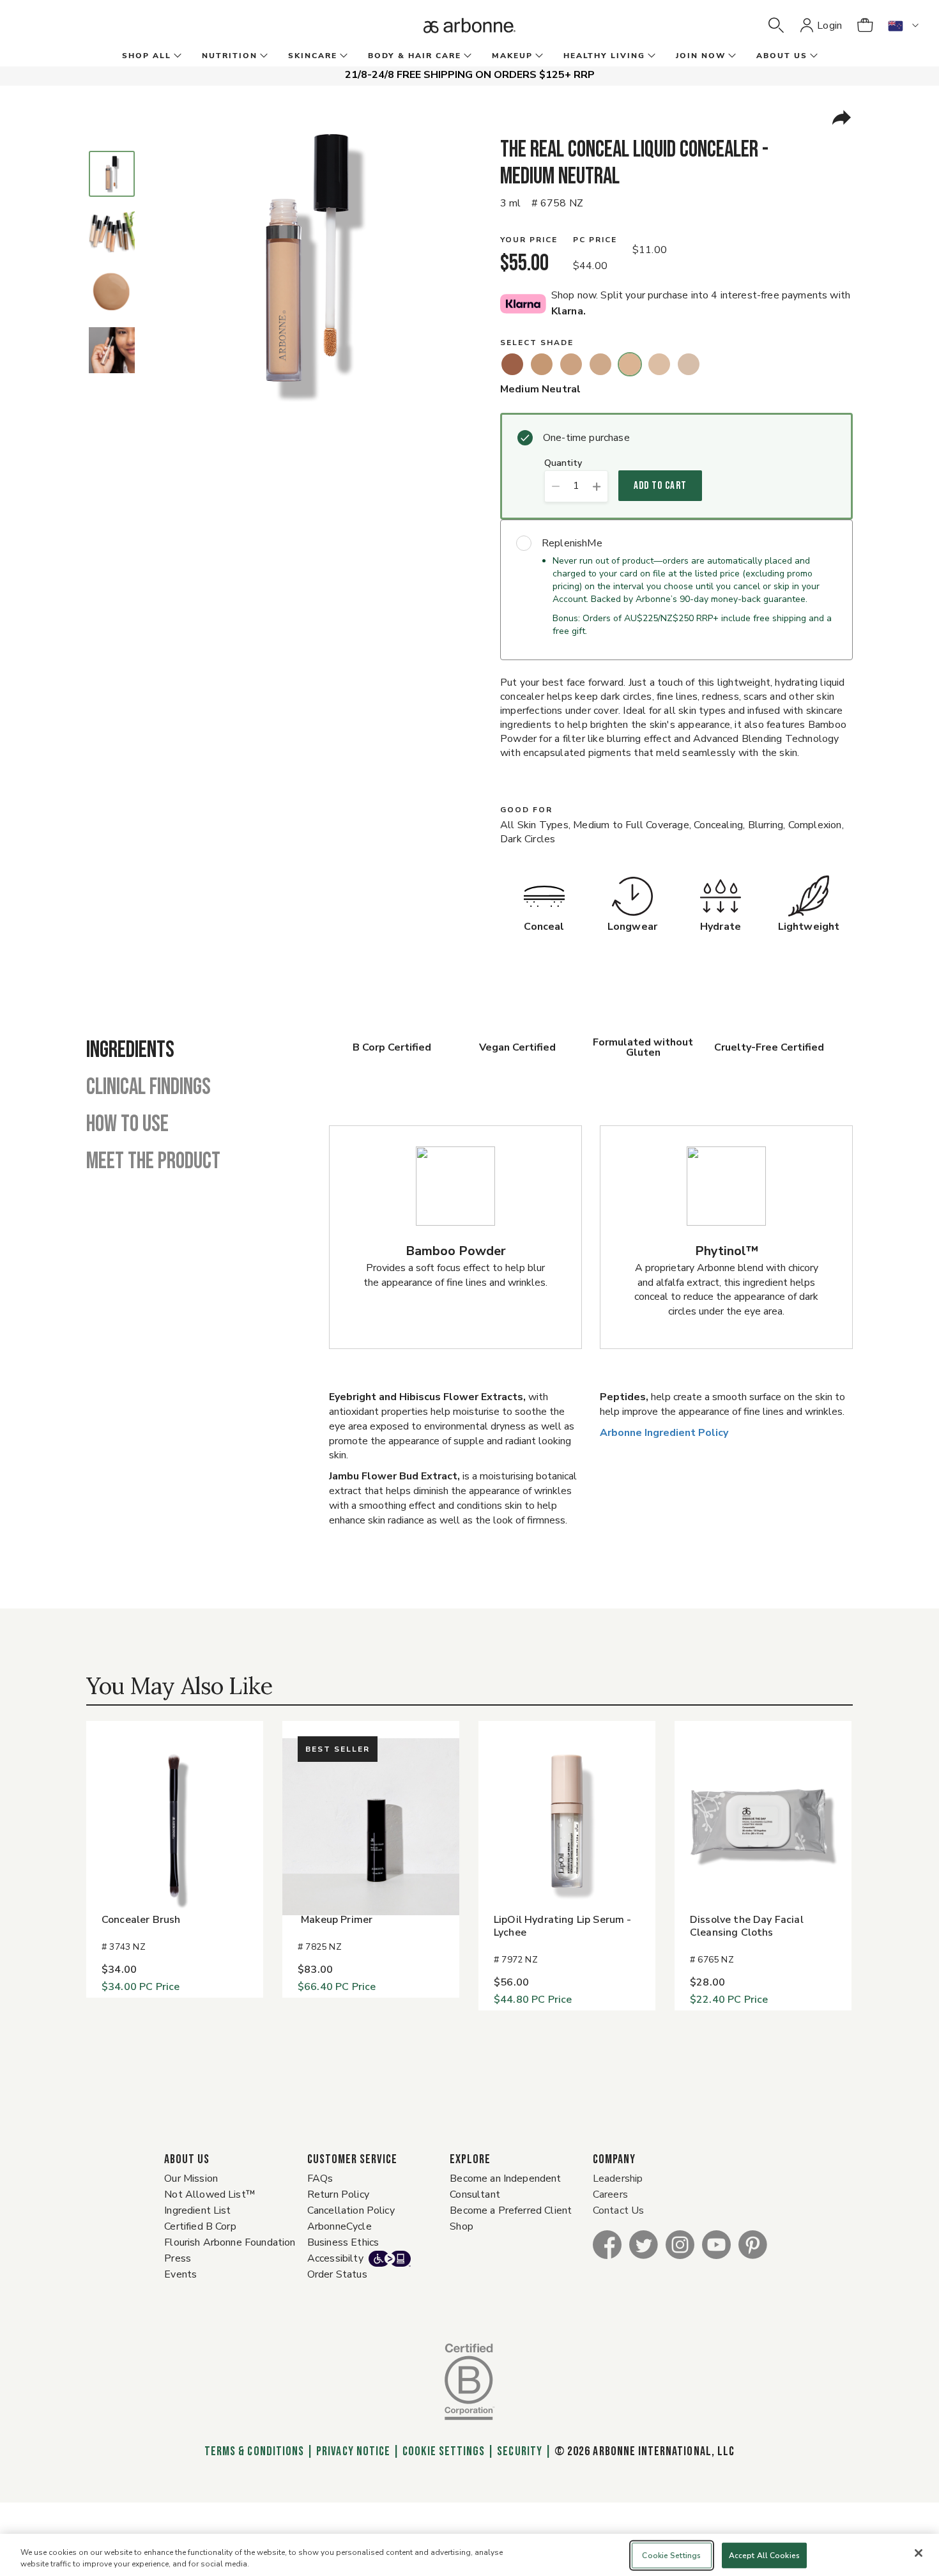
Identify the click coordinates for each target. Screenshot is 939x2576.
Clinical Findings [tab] (149, 1088)
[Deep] (512, 364)
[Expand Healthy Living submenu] (650, 56)
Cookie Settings (444, 2451)
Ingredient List (197, 2210)
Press (178, 2258)
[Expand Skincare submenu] (342, 56)
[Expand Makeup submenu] (538, 56)
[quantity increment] (597, 486)
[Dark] (542, 364)
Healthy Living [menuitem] (604, 56)
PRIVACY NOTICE (353, 2451)
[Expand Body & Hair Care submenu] (466, 56)
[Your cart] (865, 26)
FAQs (320, 2179)
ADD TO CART (660, 486)
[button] (776, 26)
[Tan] (571, 364)
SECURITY (519, 2451)
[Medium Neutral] (630, 364)
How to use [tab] (127, 1125)
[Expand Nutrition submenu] (263, 56)
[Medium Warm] (600, 364)
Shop (462, 2226)
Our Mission (191, 2179)
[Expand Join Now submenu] (731, 56)
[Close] (919, 2553)
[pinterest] (753, 2244)
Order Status (337, 2274)
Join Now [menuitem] (701, 56)
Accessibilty (335, 2258)
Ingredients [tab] (130, 1051)
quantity (563, 464)
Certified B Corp (200, 2226)
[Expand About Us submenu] (813, 56)
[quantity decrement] (555, 486)
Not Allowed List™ (210, 2194)
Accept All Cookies (764, 2556)
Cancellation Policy (351, 2210)
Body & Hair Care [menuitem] (415, 56)
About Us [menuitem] (782, 56)
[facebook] (607, 2244)
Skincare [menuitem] (313, 56)
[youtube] (716, 2244)
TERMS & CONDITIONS (254, 2451)
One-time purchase (586, 438)
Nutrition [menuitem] (230, 56)
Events (180, 2274)
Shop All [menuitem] (147, 56)
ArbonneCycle (340, 2226)
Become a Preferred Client (511, 2210)
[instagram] (680, 2244)
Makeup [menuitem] (512, 56)
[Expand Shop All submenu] (176, 56)
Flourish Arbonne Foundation (230, 2242)
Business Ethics (343, 2242)
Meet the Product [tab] (153, 1162)
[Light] (659, 364)
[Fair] (689, 364)
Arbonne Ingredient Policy (664, 1433)
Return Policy (338, 2194)
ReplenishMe (572, 543)
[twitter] (644, 2244)
